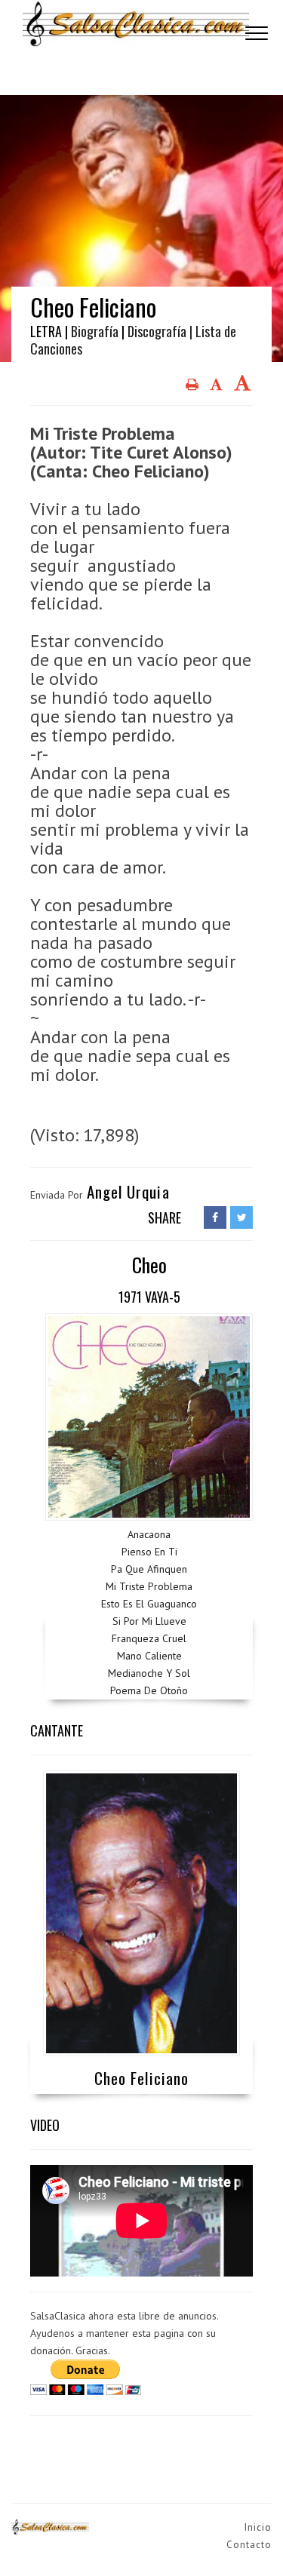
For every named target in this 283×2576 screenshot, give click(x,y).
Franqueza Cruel (149, 1638)
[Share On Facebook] (215, 1217)
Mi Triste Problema (149, 1586)
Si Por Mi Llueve (149, 1621)
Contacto (249, 2545)
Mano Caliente (149, 1656)
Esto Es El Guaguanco (149, 1604)
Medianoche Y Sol (149, 1673)
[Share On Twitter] (241, 1217)
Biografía (95, 331)
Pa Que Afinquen (149, 1569)
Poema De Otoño (149, 1690)
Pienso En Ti (149, 1552)
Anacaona (149, 1534)
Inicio (258, 2527)
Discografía (157, 331)
